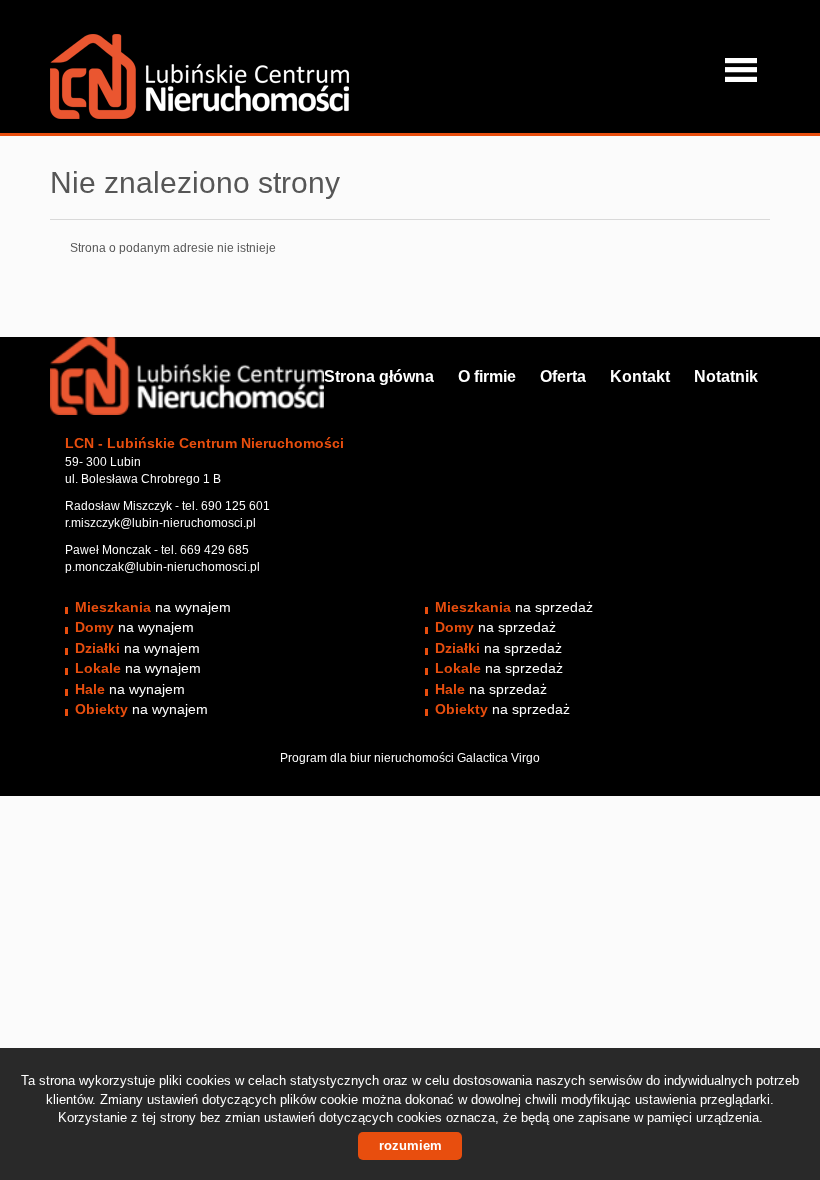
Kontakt (640, 376)
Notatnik (726, 376)
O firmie (487, 376)
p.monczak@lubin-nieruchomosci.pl (162, 567)
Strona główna (379, 376)
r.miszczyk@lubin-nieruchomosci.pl (160, 523)
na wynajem (153, 607)
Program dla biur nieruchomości (368, 758)
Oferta (563, 376)
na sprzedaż (514, 607)
